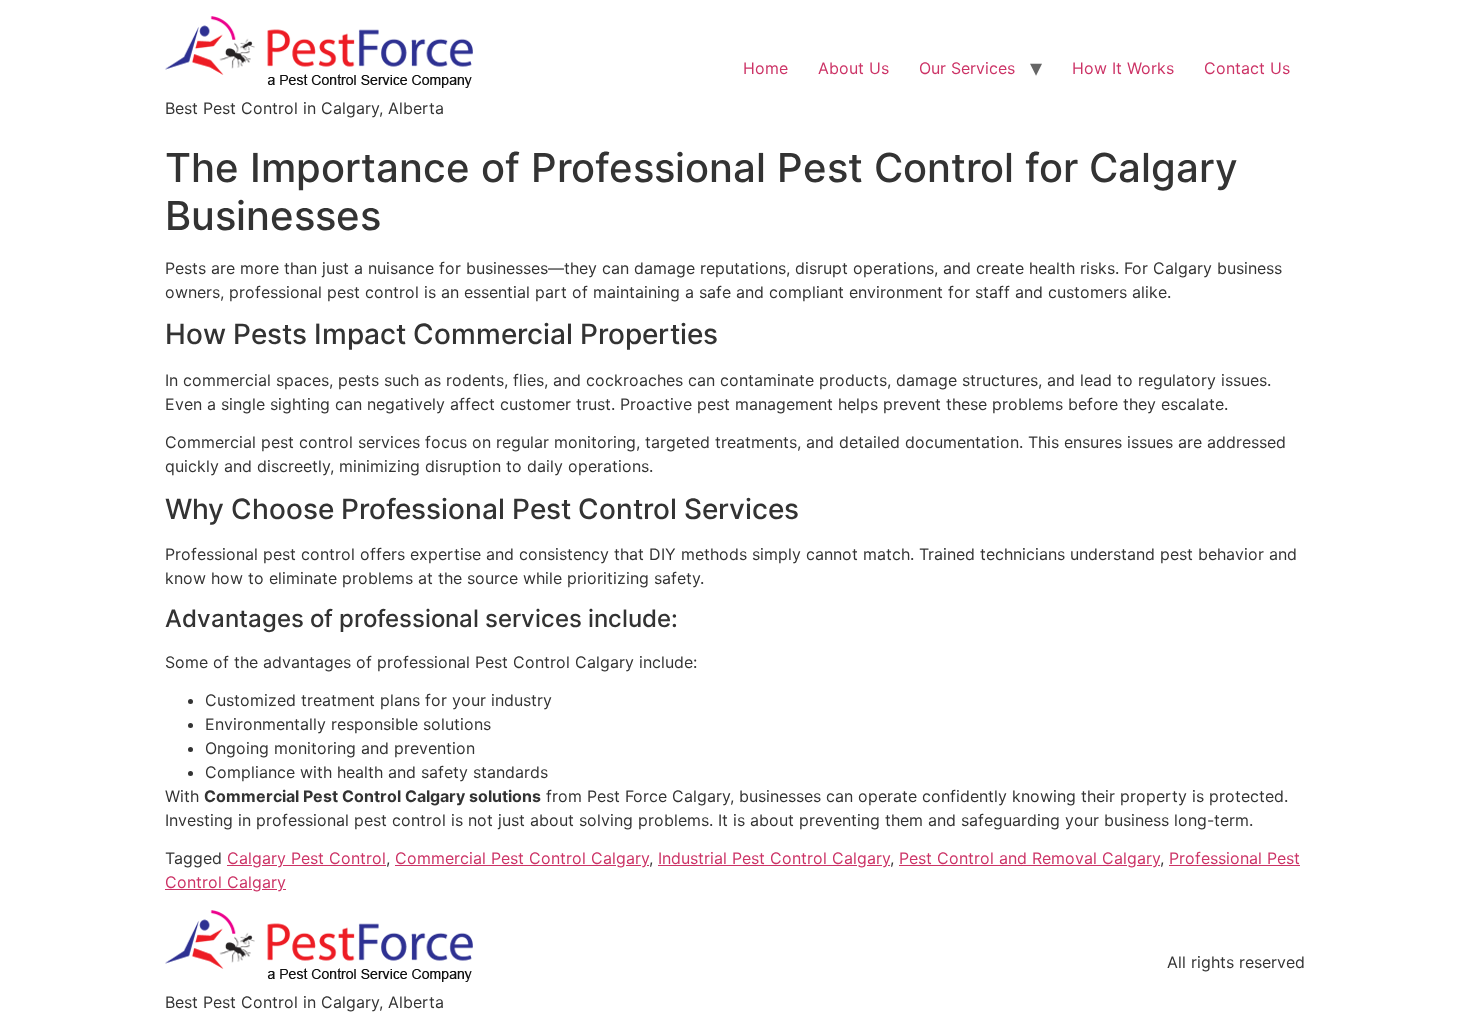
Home (765, 68)
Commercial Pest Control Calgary (522, 858)
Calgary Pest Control (306, 858)
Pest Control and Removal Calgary (1029, 858)
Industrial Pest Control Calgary (774, 858)
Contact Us (1247, 68)
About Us (853, 68)
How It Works (1123, 68)
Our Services (967, 68)
